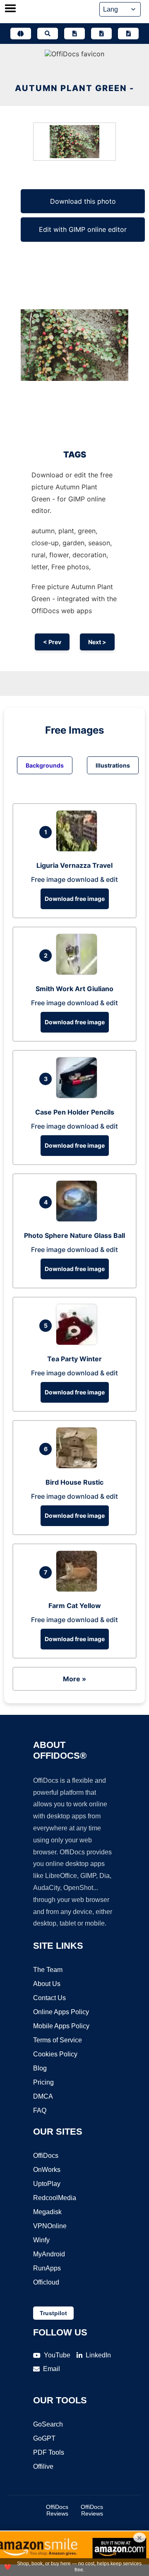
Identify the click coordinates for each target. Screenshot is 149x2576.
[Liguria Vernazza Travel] (79, 849)
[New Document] (74, 34)
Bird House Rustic (74, 1482)
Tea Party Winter (74, 1359)
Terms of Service (58, 2040)
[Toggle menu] (10, 9)
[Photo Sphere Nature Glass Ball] (79, 1219)
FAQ (40, 2110)
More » (74, 1679)
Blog (40, 2068)
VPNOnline (50, 2226)
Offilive (43, 2466)
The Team (48, 1970)
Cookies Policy (55, 2054)
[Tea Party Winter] (79, 1343)
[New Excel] (101, 34)
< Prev (52, 642)
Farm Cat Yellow (75, 1606)
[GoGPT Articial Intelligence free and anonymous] (21, 34)
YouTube (57, 2355)
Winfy (41, 2240)
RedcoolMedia (55, 2198)
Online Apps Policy (61, 2012)
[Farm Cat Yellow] (79, 1589)
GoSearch (48, 2424)
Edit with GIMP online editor (83, 229)
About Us (47, 1984)
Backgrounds (45, 765)
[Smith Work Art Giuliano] (79, 973)
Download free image (75, 899)
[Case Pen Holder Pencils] (79, 1096)
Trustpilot (53, 2313)
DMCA (43, 2096)
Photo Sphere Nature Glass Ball (74, 1235)
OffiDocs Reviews (57, 2510)
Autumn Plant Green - (74, 88)
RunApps (47, 2268)
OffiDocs (46, 2156)
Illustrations (113, 765)
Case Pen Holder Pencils (75, 1112)
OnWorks (47, 2170)
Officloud (46, 2282)
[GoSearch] (48, 34)
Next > (97, 642)
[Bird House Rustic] (79, 1466)
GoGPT (44, 2438)
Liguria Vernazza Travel (74, 865)
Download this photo (83, 201)
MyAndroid (49, 2254)
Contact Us (49, 1998)
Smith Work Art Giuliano (74, 989)
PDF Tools (49, 2452)
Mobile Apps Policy (61, 2026)
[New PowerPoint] (128, 34)
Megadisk (47, 2212)
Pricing (43, 2082)
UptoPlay (47, 2184)
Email (52, 2369)
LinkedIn (98, 2355)
